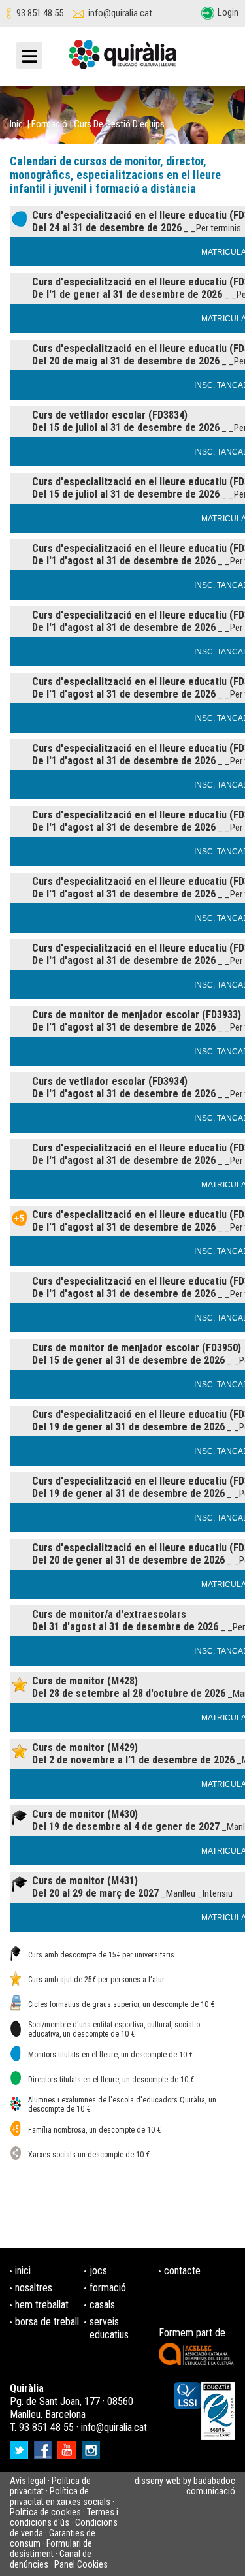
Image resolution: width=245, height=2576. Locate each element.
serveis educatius (109, 2328)
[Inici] (122, 59)
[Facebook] (44, 2446)
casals (102, 2305)
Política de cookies (45, 2512)
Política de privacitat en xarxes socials (60, 2496)
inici (23, 2271)
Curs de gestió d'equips (119, 124)
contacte (182, 2271)
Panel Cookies (81, 2564)
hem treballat (42, 2305)
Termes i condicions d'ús (64, 2517)
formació (108, 2288)
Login (228, 12)
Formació (49, 124)
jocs (98, 2271)
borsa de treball (47, 2322)
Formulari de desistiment (51, 2549)
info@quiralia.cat (120, 13)
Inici (17, 124)
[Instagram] (92, 2446)
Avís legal (28, 2481)
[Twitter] (21, 2446)
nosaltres (34, 2288)
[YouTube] (68, 2446)
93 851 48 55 (40, 13)
